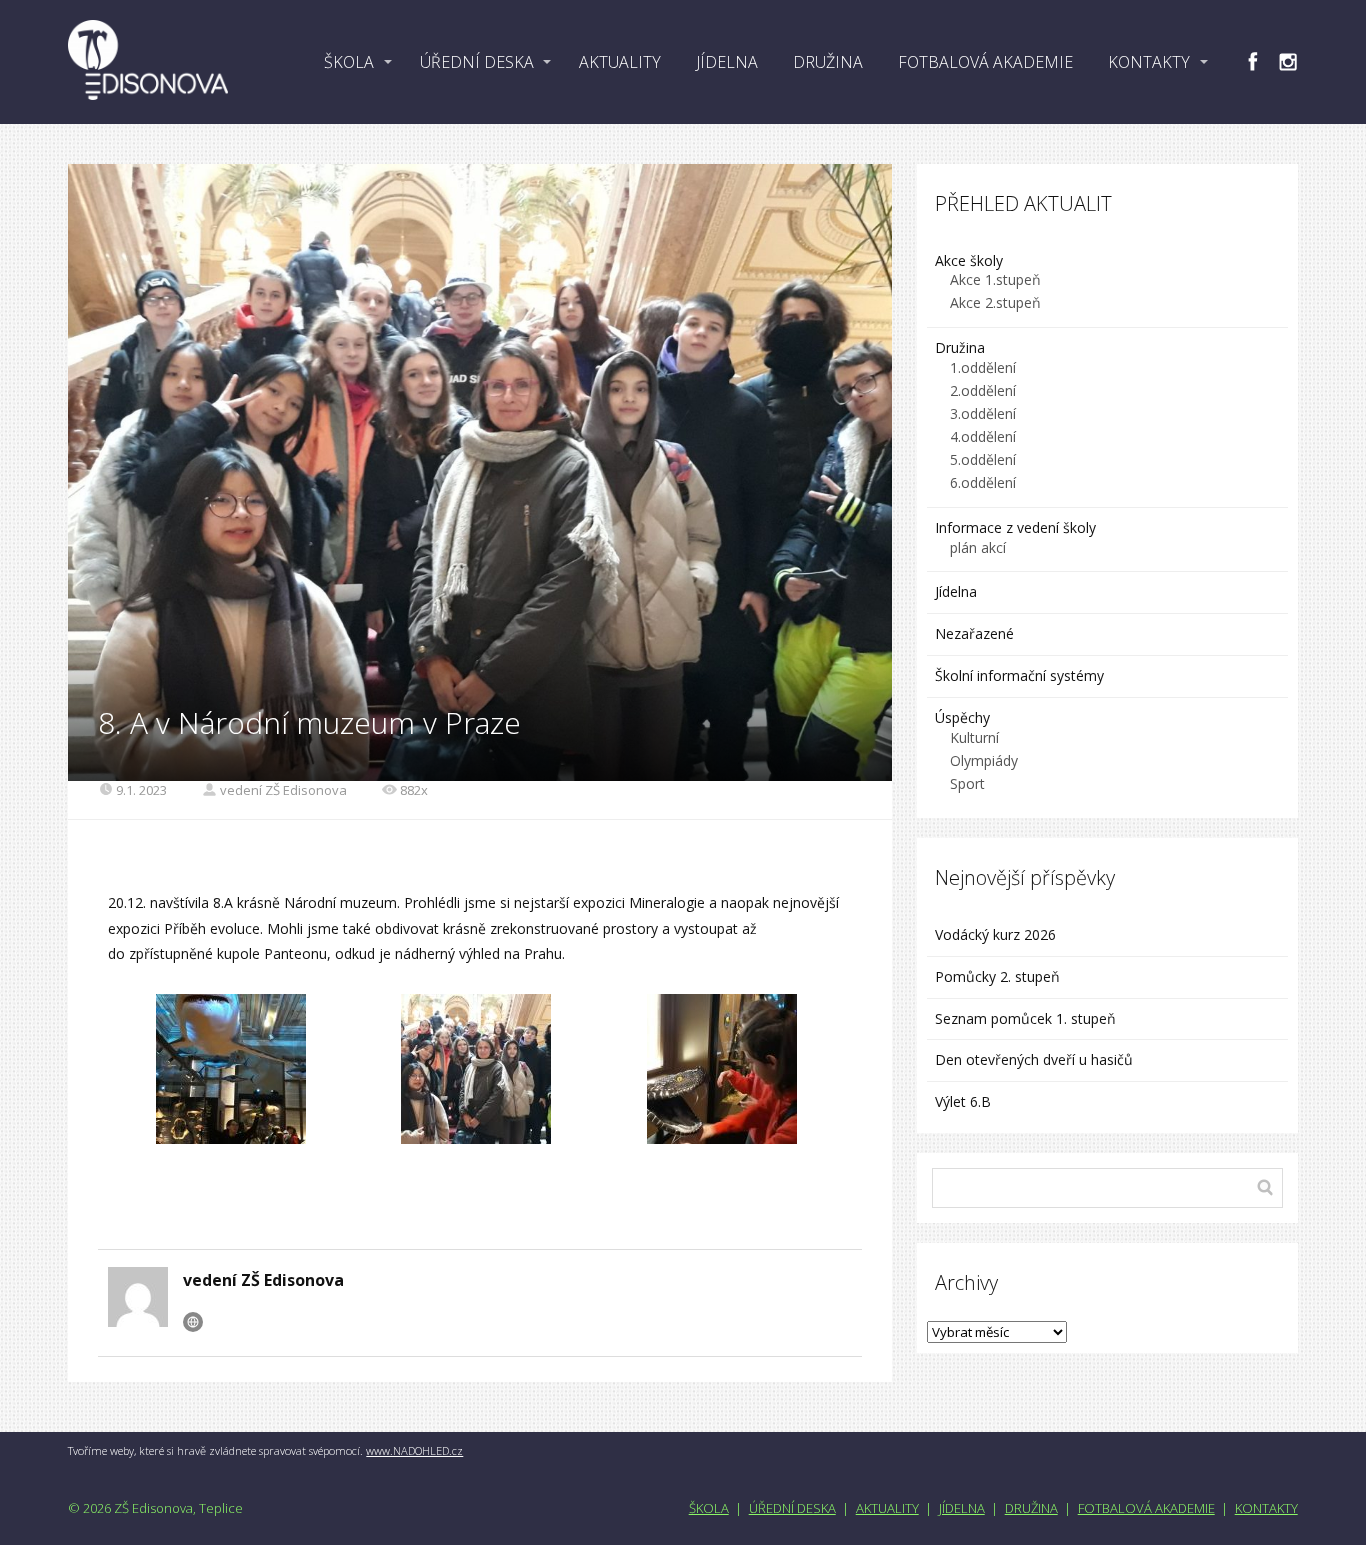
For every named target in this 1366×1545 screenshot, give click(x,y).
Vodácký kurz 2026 (995, 934)
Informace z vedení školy (1015, 527)
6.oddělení (983, 482)
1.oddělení (983, 367)
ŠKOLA (349, 62)
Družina (960, 347)
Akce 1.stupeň (995, 279)
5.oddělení (983, 459)
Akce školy (969, 260)
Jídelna (956, 591)
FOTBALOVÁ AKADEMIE (985, 62)
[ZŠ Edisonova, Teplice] (148, 62)
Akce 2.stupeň (995, 302)
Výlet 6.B (965, 1101)
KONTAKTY (1149, 62)
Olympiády (984, 760)
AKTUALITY (620, 62)
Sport (967, 783)
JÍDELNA (727, 62)
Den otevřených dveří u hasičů (1034, 1059)
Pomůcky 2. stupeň (997, 976)
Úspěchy (962, 717)
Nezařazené (974, 633)
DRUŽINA (828, 62)
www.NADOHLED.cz (414, 1450)
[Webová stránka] (193, 1322)
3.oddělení (983, 413)
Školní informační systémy (1019, 675)
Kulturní (974, 737)
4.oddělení (983, 436)
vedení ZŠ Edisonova (283, 790)
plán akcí (978, 547)
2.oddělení (983, 390)
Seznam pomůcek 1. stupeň (1025, 1018)
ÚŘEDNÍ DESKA (477, 62)
